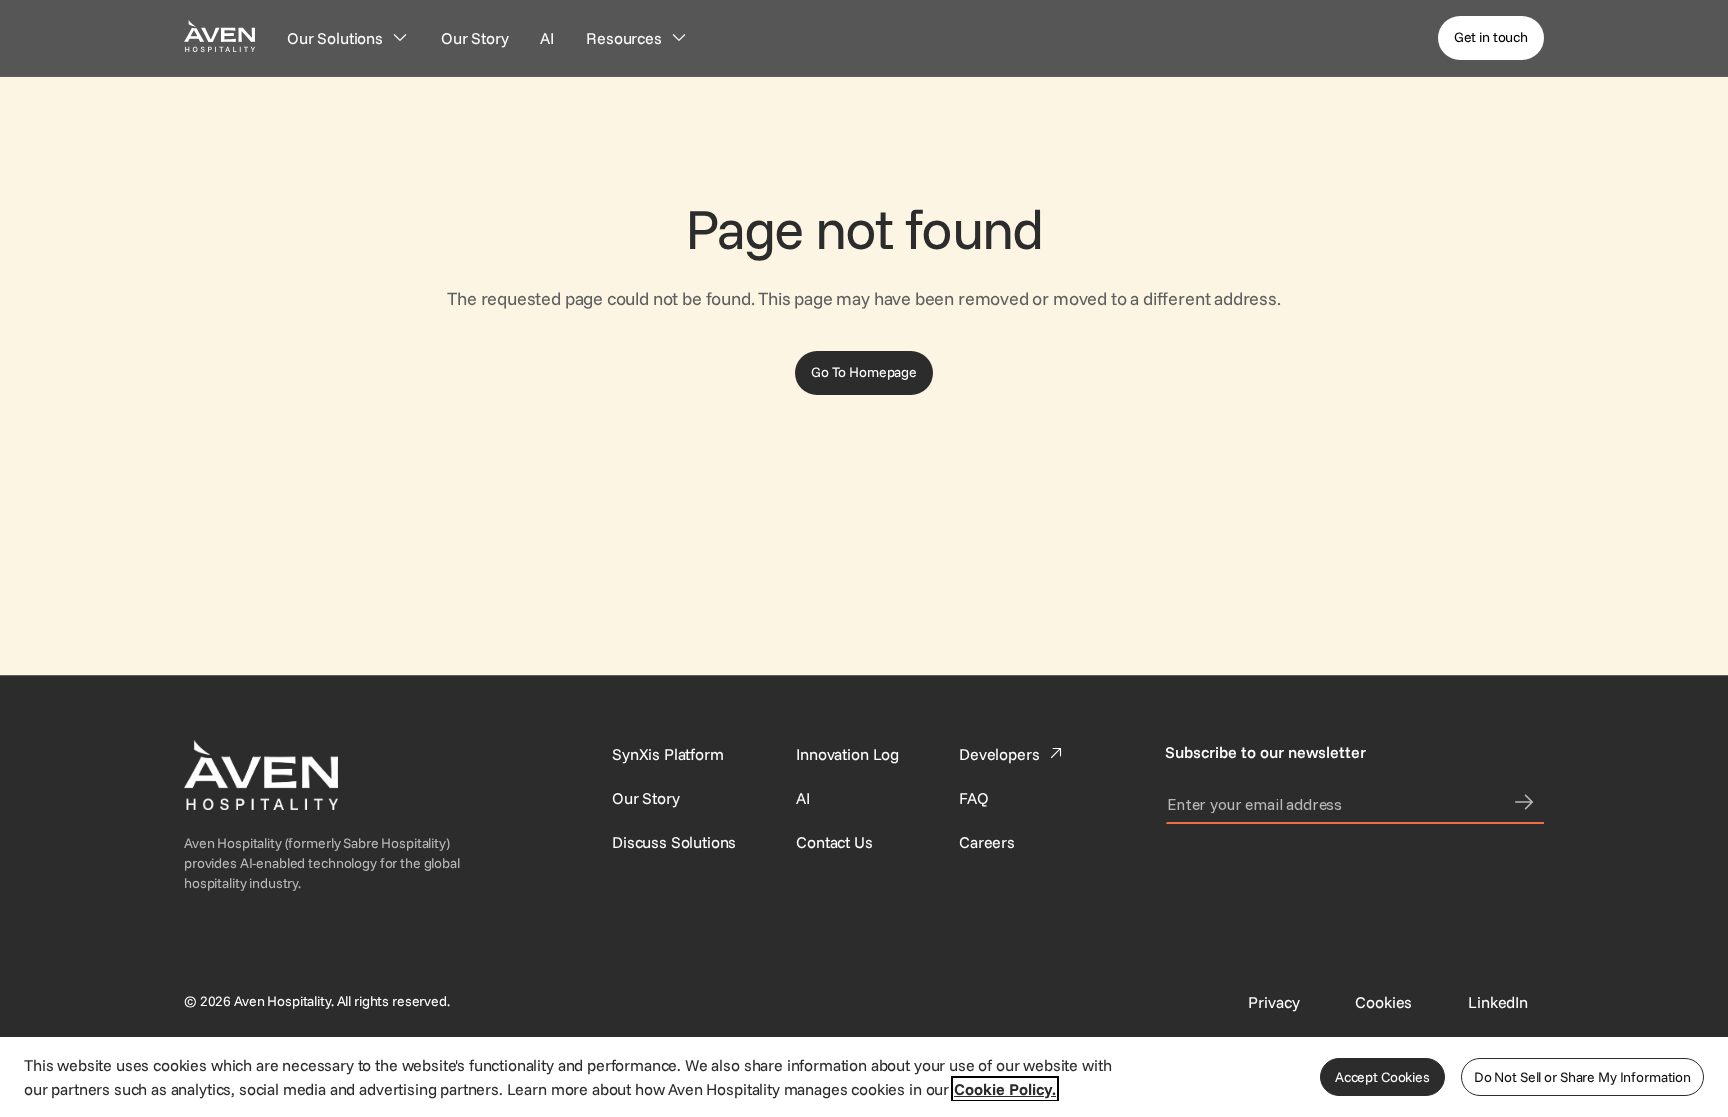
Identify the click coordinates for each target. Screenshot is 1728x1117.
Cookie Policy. (1005, 1089)
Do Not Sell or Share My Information (1582, 1077)
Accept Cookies (1382, 1077)
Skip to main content (73, 12)
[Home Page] (219, 35)
